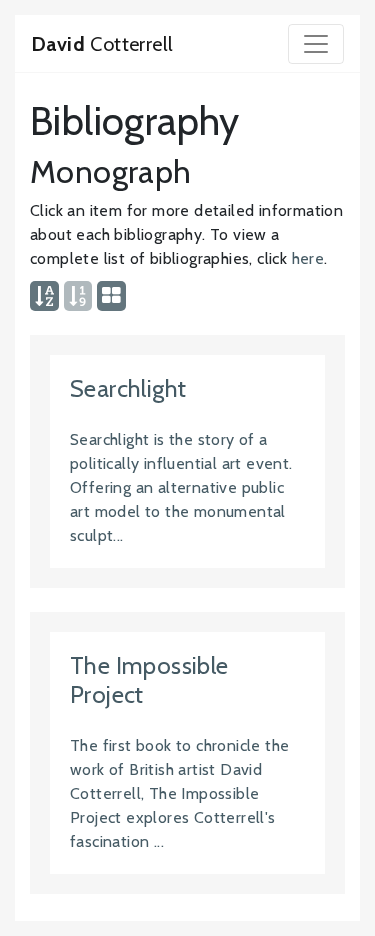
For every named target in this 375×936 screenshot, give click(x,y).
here (308, 258)
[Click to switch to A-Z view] (44, 297)
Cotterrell (102, 44)
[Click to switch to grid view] (111, 297)
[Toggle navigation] (316, 44)
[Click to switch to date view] (77, 297)
